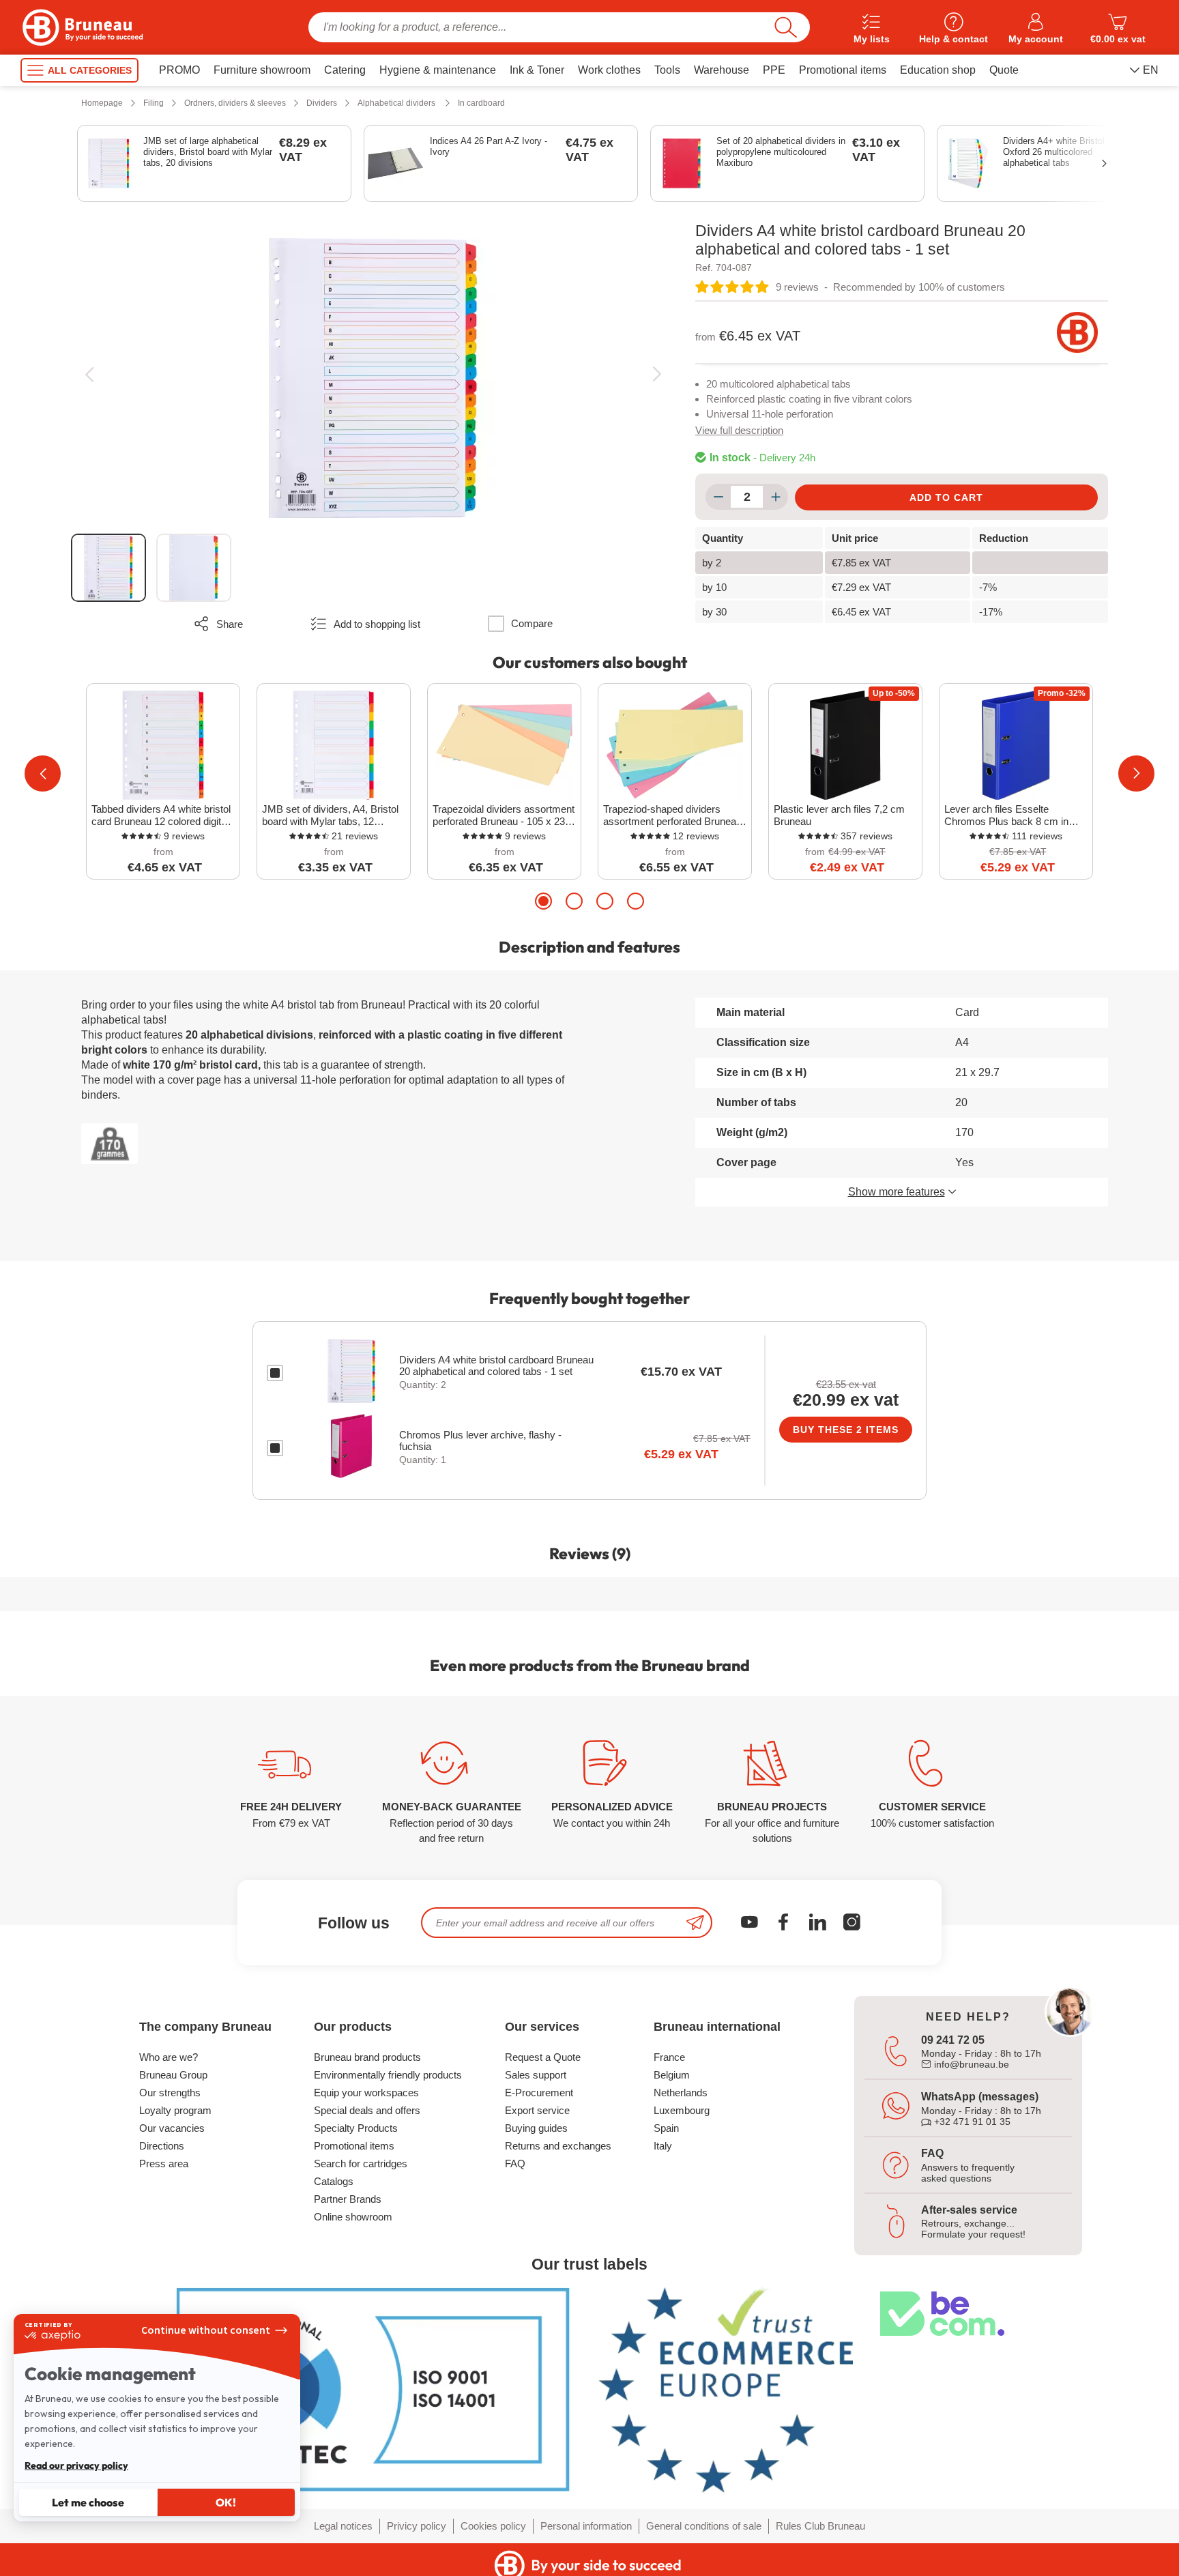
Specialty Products (356, 2128)
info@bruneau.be (970, 2064)
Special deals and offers (367, 2110)
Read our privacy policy (76, 2465)
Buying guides (536, 2128)
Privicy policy (417, 2526)
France (669, 2057)
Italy (663, 2146)
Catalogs (334, 2181)
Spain (666, 2128)
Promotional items (354, 2146)
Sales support (536, 2075)
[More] (775, 497)
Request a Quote (543, 2057)
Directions (162, 2146)
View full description (739, 430)
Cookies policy (493, 2526)
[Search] (786, 27)
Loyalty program (175, 2110)
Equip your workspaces (366, 2093)
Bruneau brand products (367, 2057)
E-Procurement (539, 2093)
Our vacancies (172, 2128)
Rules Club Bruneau (820, 2526)
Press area (164, 2163)
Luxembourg (682, 2110)
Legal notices (343, 2526)
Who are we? (169, 2057)
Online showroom (353, 2217)
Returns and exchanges (558, 2146)
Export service (537, 2110)
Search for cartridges (361, 2163)
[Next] (657, 374)
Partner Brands (348, 2199)
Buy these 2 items (846, 1430)
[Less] (718, 497)
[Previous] (89, 374)
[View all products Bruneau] (1077, 332)
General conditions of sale (704, 2526)
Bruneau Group (173, 2075)
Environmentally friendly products (388, 2075)
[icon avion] (695, 1923)
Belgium (672, 2075)
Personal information (586, 2526)
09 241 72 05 (953, 2040)
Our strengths (170, 2093)
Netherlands (681, 2093)
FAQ (515, 2163)
